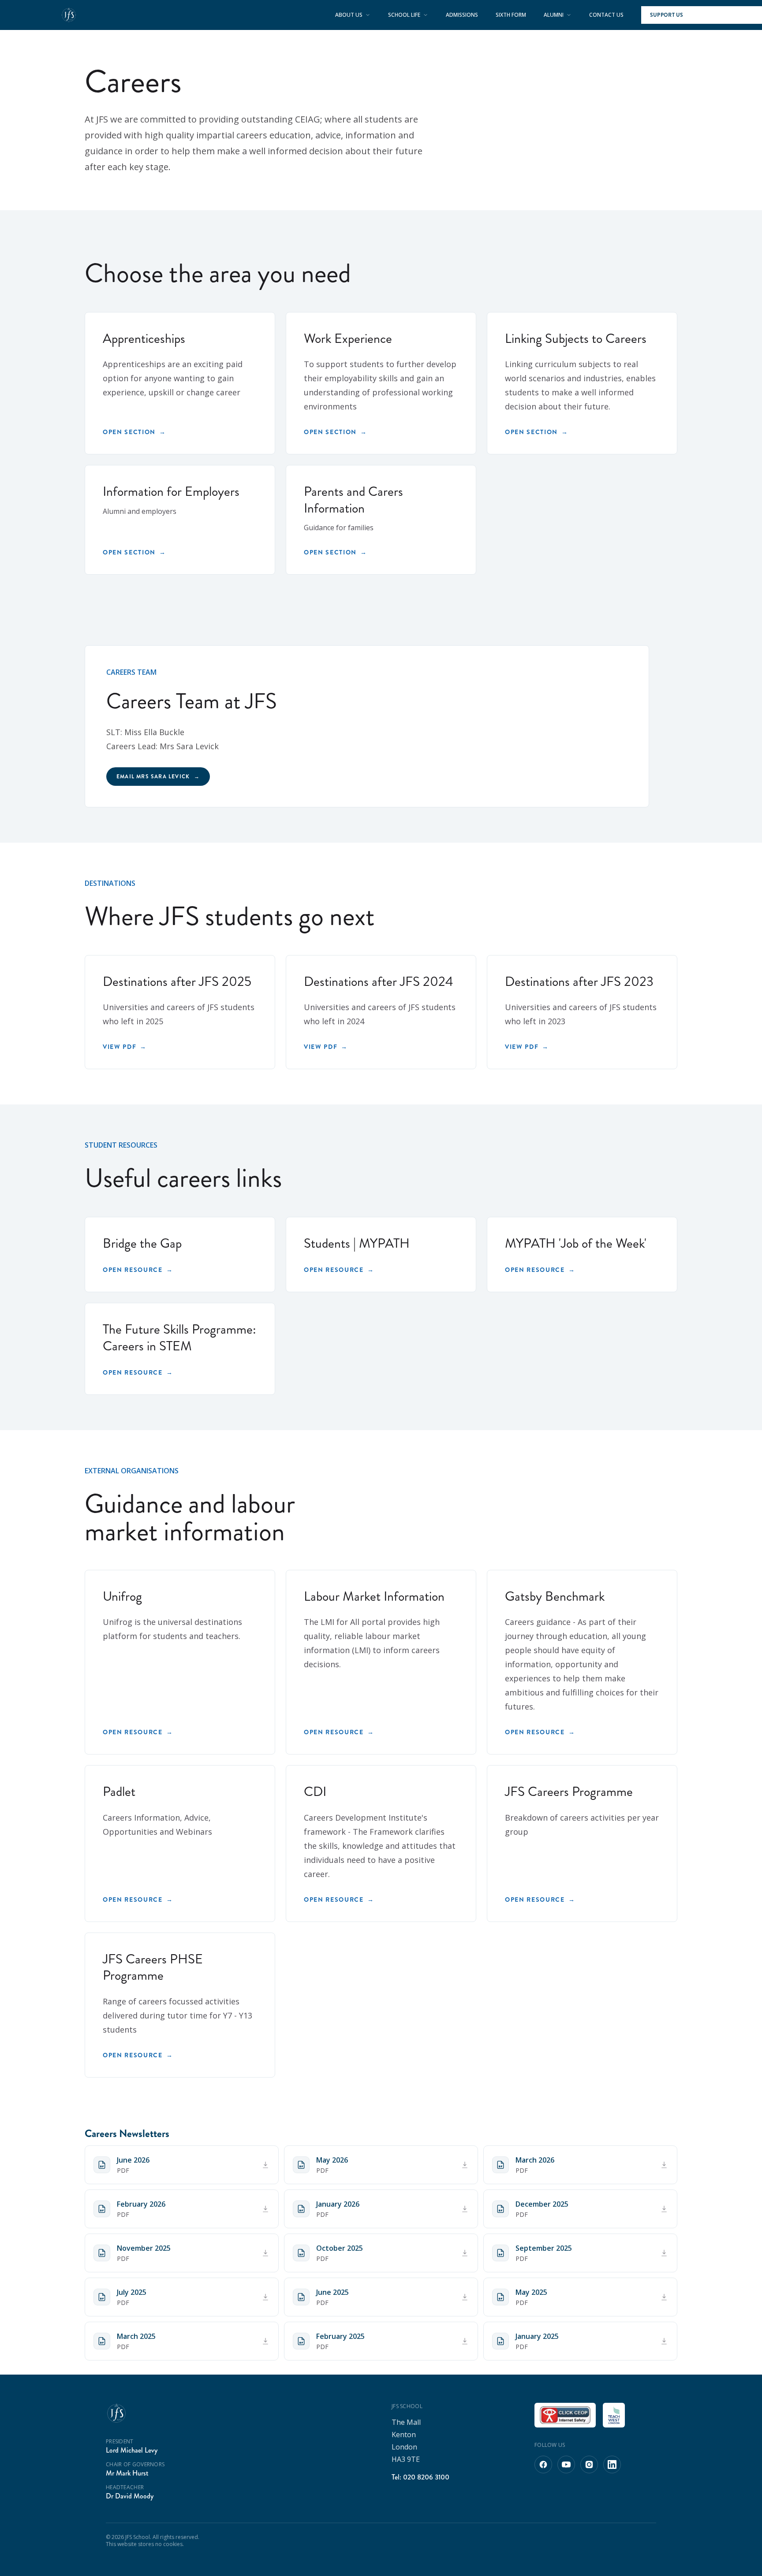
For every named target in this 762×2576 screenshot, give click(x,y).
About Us (349, 15)
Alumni (554, 15)
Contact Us (606, 15)
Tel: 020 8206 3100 (420, 2477)
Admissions (462, 15)
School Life (404, 15)
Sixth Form (511, 15)
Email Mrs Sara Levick (158, 777)
